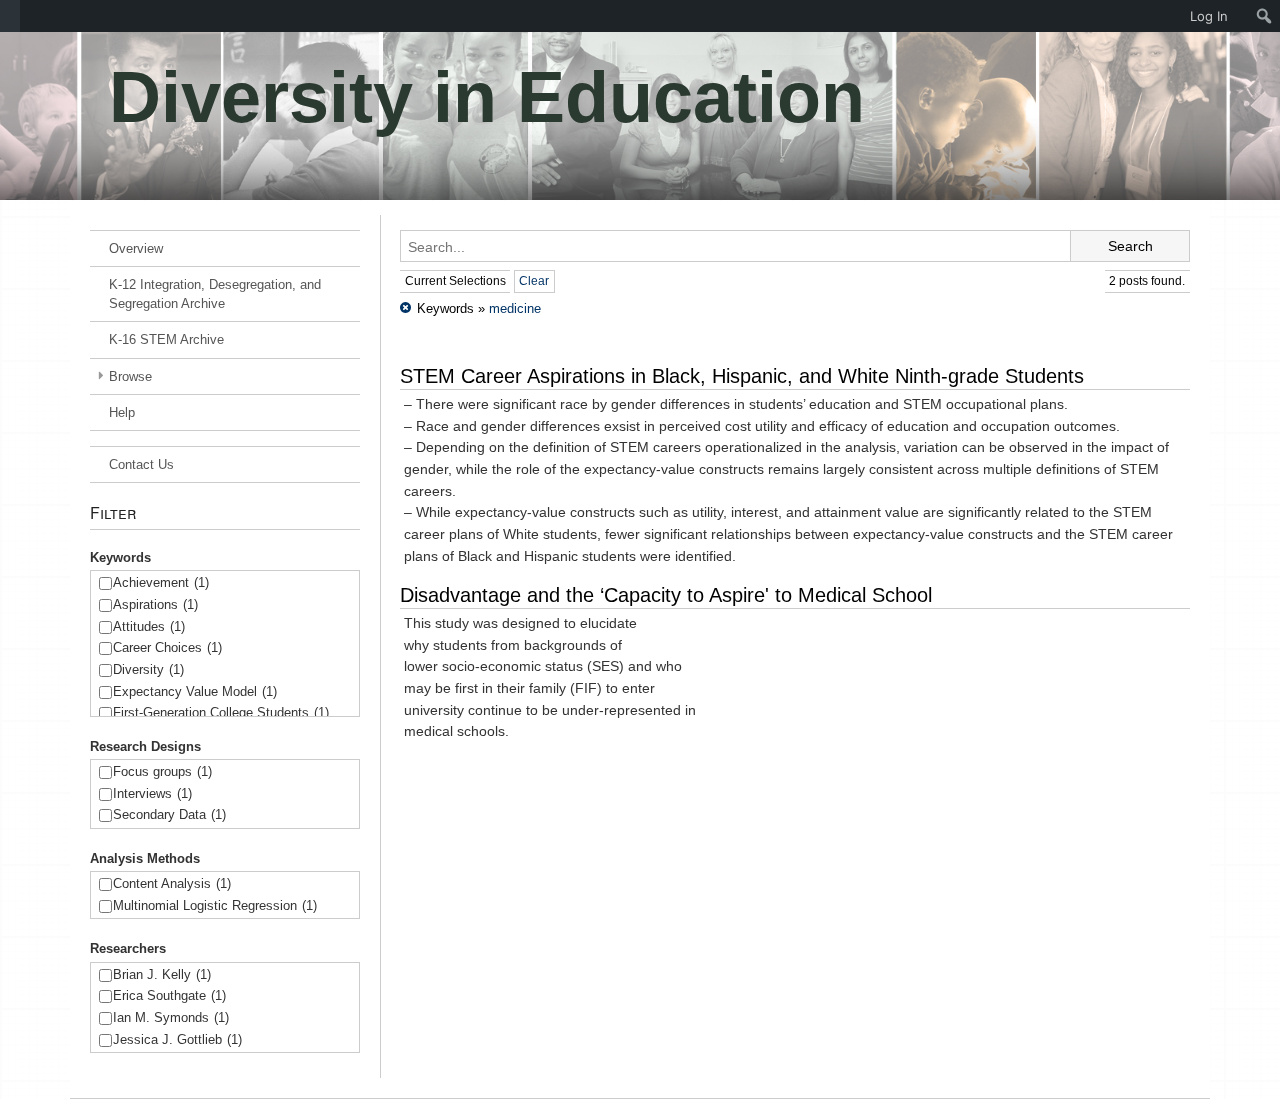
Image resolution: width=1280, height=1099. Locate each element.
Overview (136, 248)
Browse (130, 376)
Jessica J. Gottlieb (177, 1039)
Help (122, 412)
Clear (534, 281)
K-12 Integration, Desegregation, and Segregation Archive (215, 294)
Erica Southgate (169, 995)
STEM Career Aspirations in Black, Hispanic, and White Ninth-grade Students (742, 376)
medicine (515, 308)
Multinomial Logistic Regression (215, 905)
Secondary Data (169, 814)
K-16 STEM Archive (166, 339)
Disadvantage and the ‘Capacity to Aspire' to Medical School (666, 595)
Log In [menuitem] (1209, 16)
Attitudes (149, 626)
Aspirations (155, 604)
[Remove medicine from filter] (405, 308)
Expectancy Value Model (195, 691)
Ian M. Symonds (171, 1017)
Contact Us (141, 464)
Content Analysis (172, 883)
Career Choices (167, 647)
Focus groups (162, 771)
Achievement (161, 582)
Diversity (148, 669)
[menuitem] (10, 16)
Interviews (152, 793)
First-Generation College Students (221, 712)
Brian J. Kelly (162, 974)
